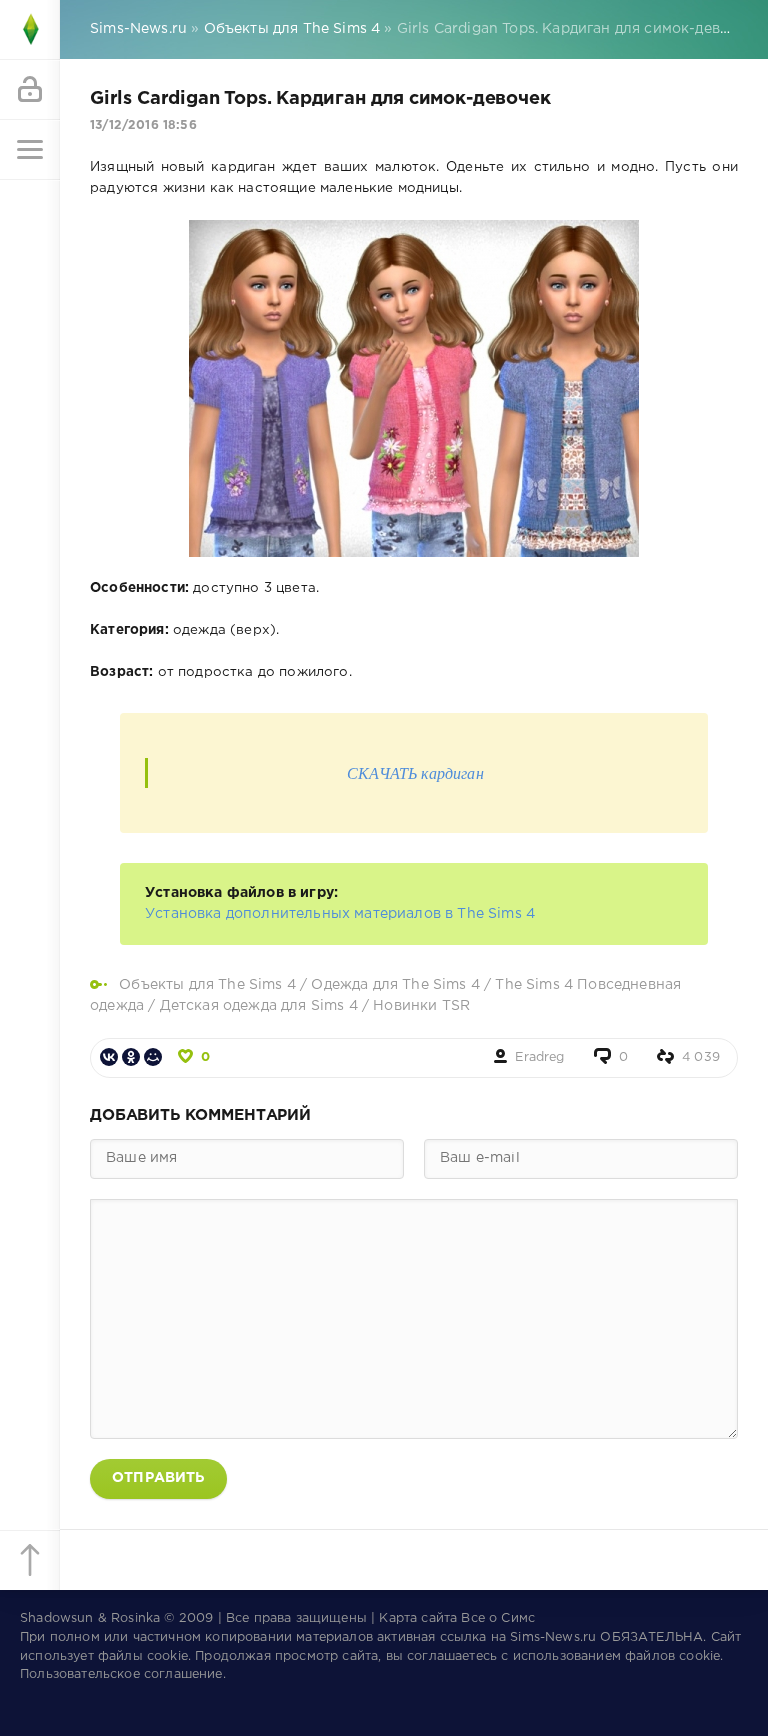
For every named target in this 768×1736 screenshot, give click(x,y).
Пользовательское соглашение (121, 1674)
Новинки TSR (421, 1006)
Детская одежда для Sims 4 (261, 1006)
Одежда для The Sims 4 (395, 985)
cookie (167, 1656)
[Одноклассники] (131, 1057)
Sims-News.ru (553, 1637)
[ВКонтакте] (109, 1057)
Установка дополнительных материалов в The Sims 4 (340, 914)
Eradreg (539, 1057)
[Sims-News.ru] (30, 30)
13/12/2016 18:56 (143, 125)
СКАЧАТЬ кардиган (415, 772)
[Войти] (30, 90)
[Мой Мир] (153, 1057)
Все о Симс (498, 1618)
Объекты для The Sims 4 (207, 985)
